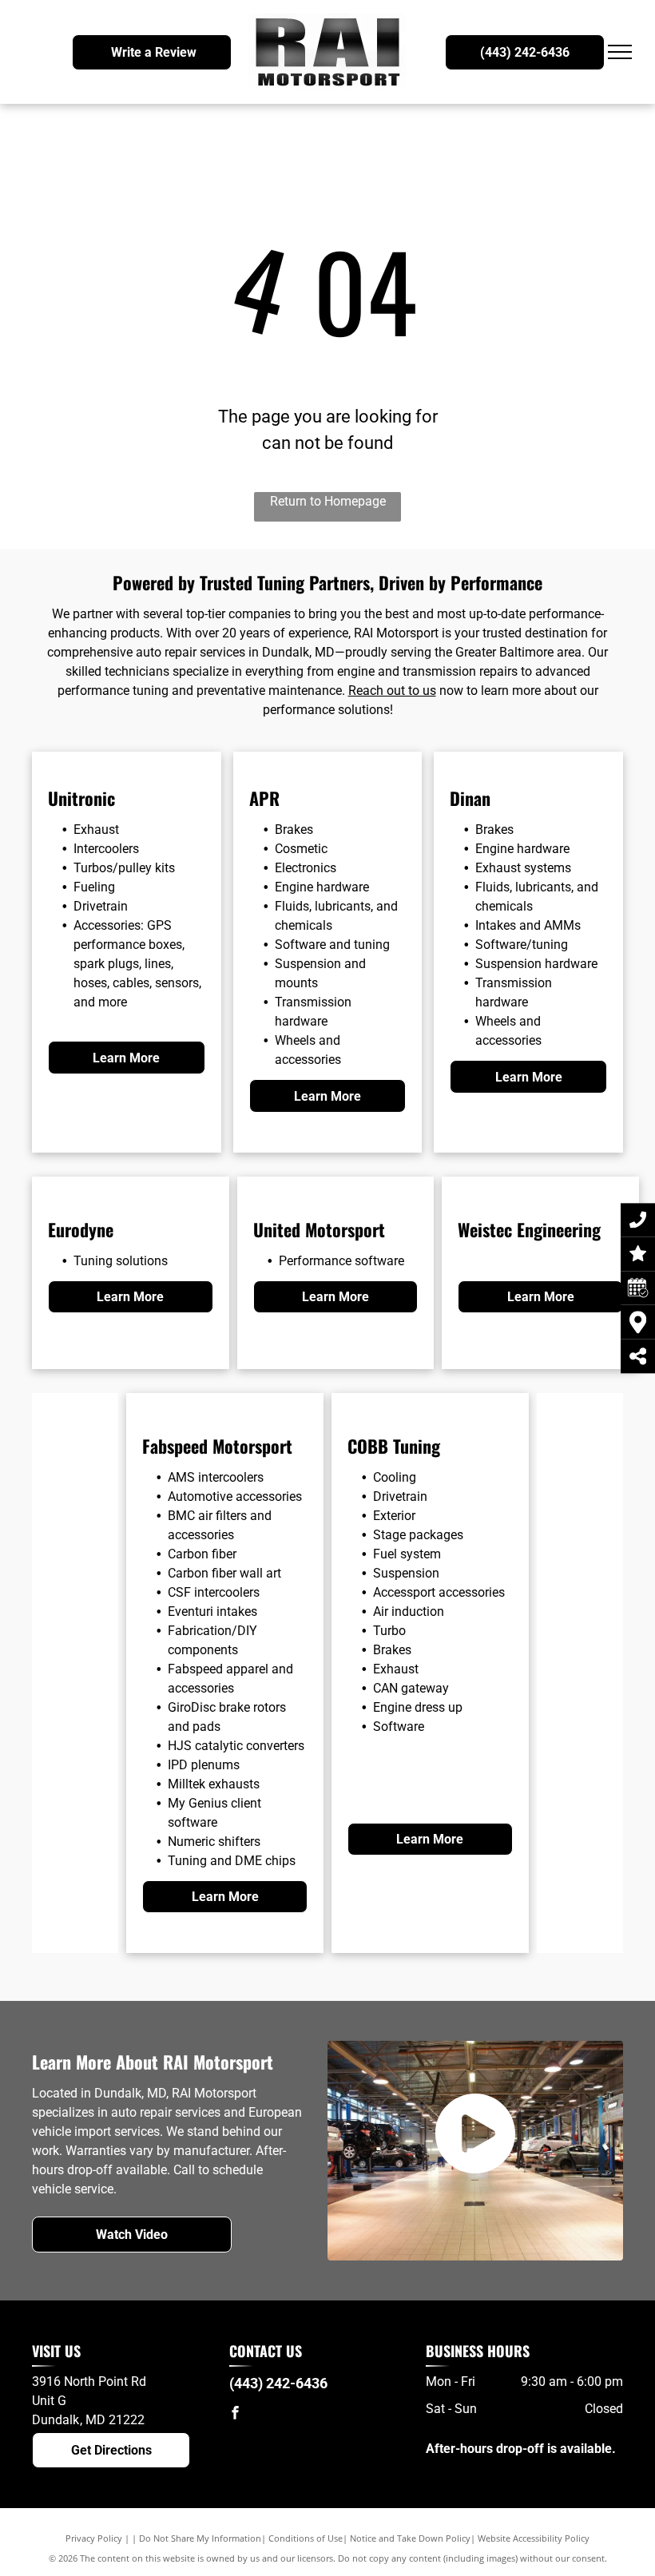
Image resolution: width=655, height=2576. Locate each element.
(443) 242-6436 (278, 2383)
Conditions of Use (306, 2538)
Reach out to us (392, 691)
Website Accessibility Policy (534, 2538)
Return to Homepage (328, 501)
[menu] (620, 52)
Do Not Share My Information (200, 2538)
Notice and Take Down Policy (410, 2538)
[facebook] (236, 2414)
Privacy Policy (94, 2538)
